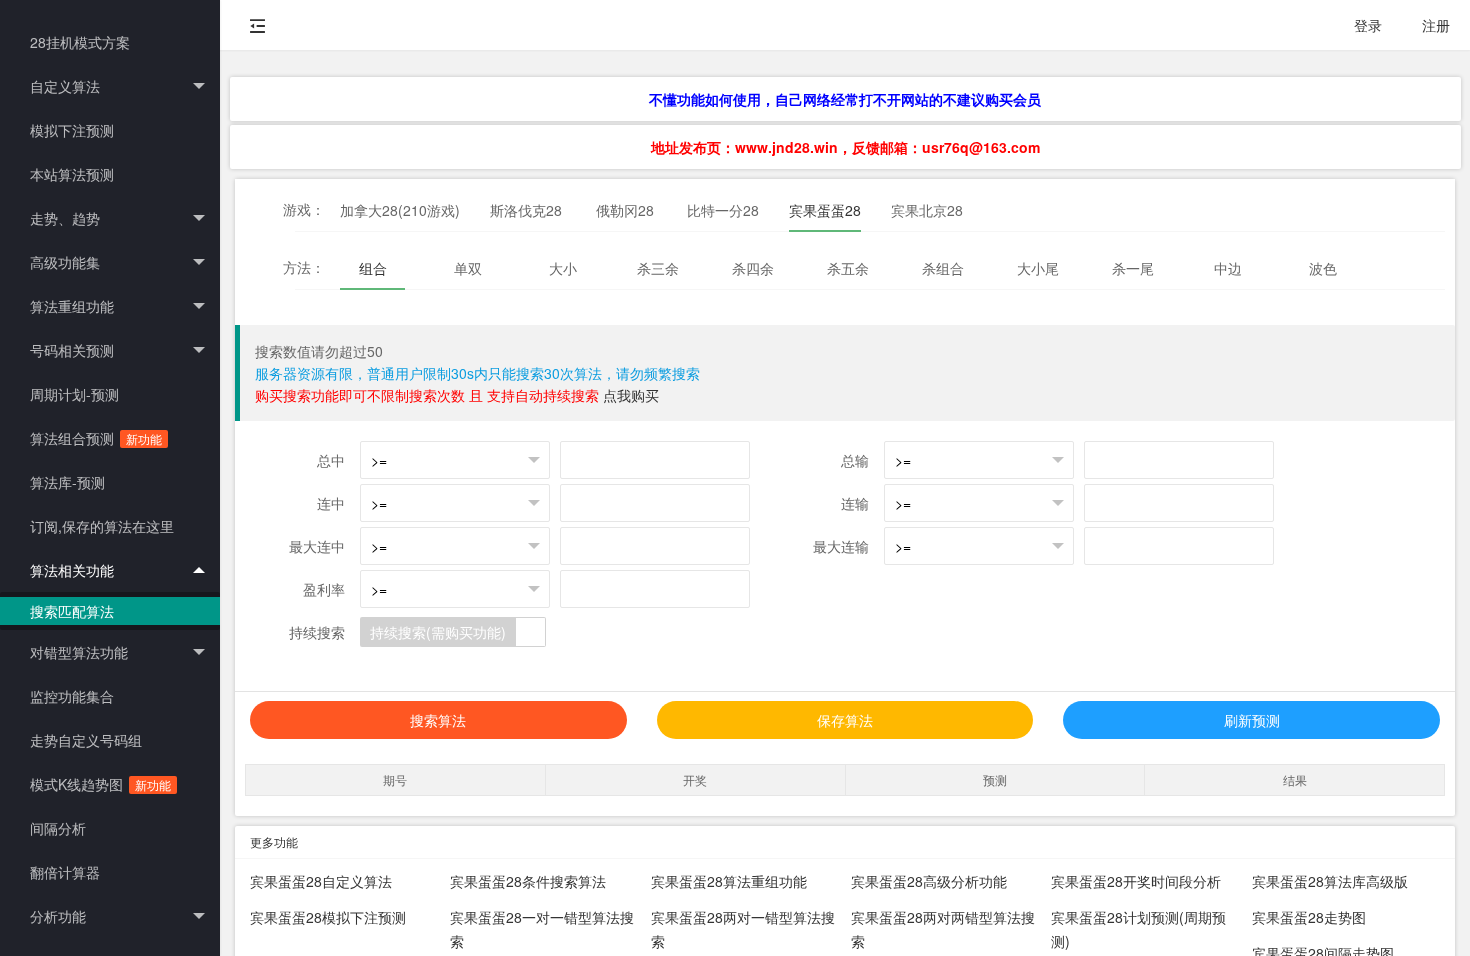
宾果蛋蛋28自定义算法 (321, 881)
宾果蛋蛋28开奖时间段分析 (1136, 881)
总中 (331, 460)
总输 (855, 460)
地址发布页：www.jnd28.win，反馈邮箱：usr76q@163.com (845, 147)
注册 (1436, 25)
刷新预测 (1252, 720)
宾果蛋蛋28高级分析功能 (929, 881)
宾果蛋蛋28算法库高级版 (1330, 881)
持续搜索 (317, 632)
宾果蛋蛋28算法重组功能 (729, 881)
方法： (304, 267)
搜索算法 (438, 720)
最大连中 (317, 546)
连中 (331, 503)
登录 (1368, 25)
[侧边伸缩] (258, 25)
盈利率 (324, 589)
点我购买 (631, 395)
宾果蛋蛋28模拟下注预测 (328, 917)
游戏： (304, 209)
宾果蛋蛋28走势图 (1309, 917)
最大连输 (841, 546)
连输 (855, 503)
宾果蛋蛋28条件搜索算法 (528, 881)
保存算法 (845, 720)
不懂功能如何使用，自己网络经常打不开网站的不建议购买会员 (845, 99)
